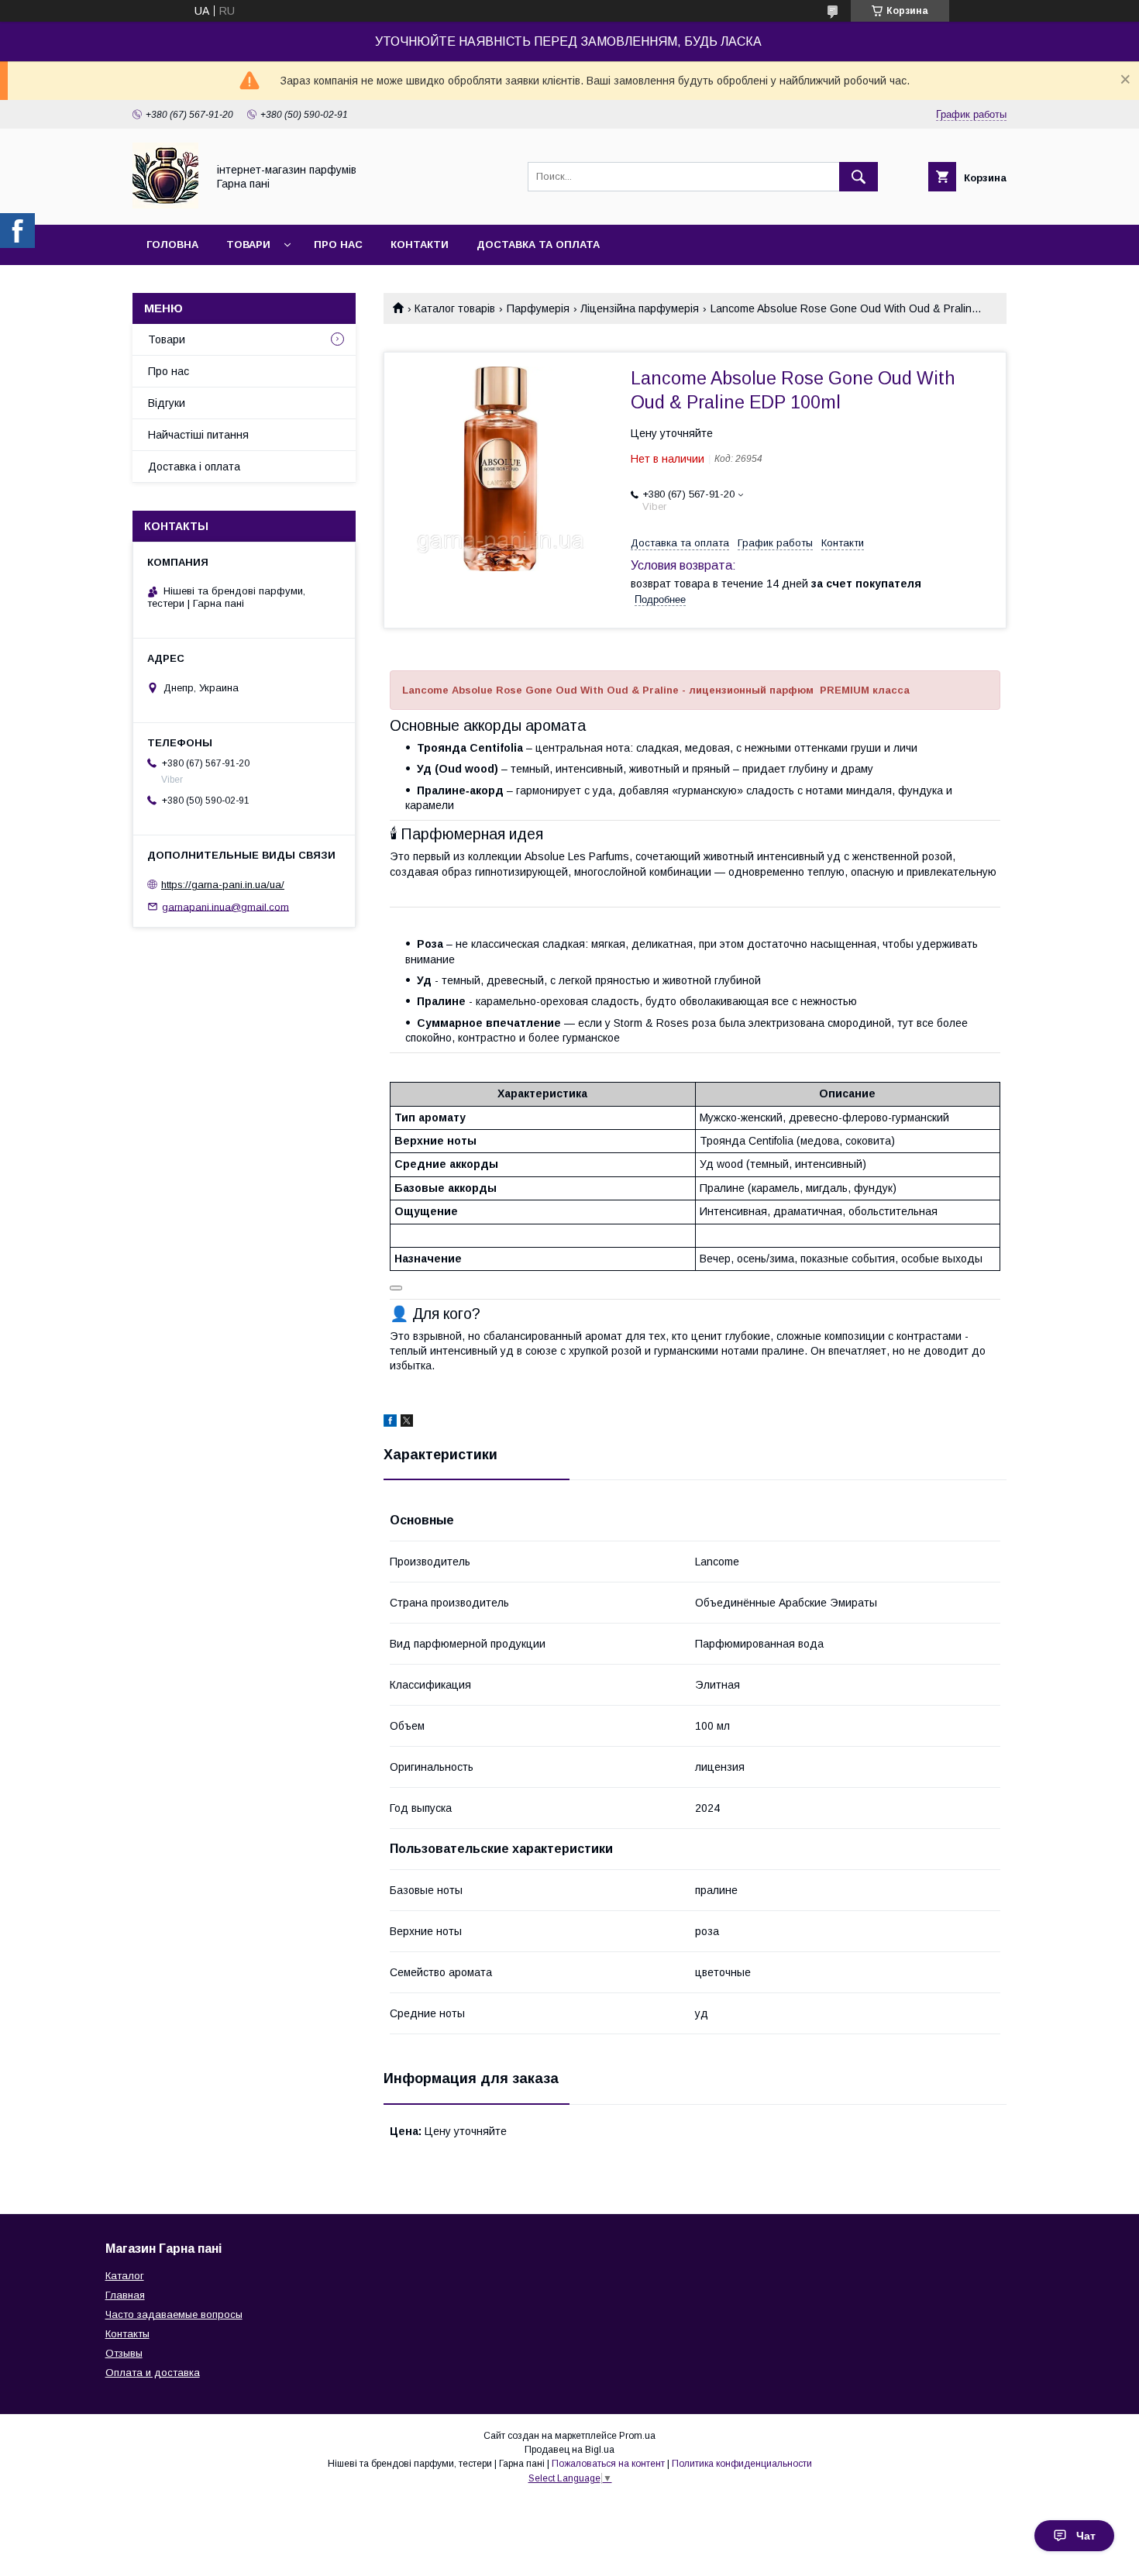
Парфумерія (538, 308)
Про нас (338, 245)
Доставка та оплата (538, 245)
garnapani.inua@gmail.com (225, 906)
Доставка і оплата (194, 467)
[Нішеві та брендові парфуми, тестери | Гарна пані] (165, 205)
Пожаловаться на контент (608, 2464)
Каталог (125, 2276)
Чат (1086, 2536)
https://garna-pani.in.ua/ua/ (223, 885)
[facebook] (390, 1423)
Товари (248, 245)
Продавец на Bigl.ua (569, 2450)
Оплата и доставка (153, 2373)
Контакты (127, 2334)
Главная (125, 2295)
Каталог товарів (455, 308)
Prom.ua (637, 2436)
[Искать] (859, 177)
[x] (407, 1423)
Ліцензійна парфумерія (640, 308)
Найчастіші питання (198, 435)
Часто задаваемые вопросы (174, 2314)
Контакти (420, 245)
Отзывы (124, 2353)
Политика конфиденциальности (742, 2464)
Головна (172, 245)
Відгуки (167, 403)
